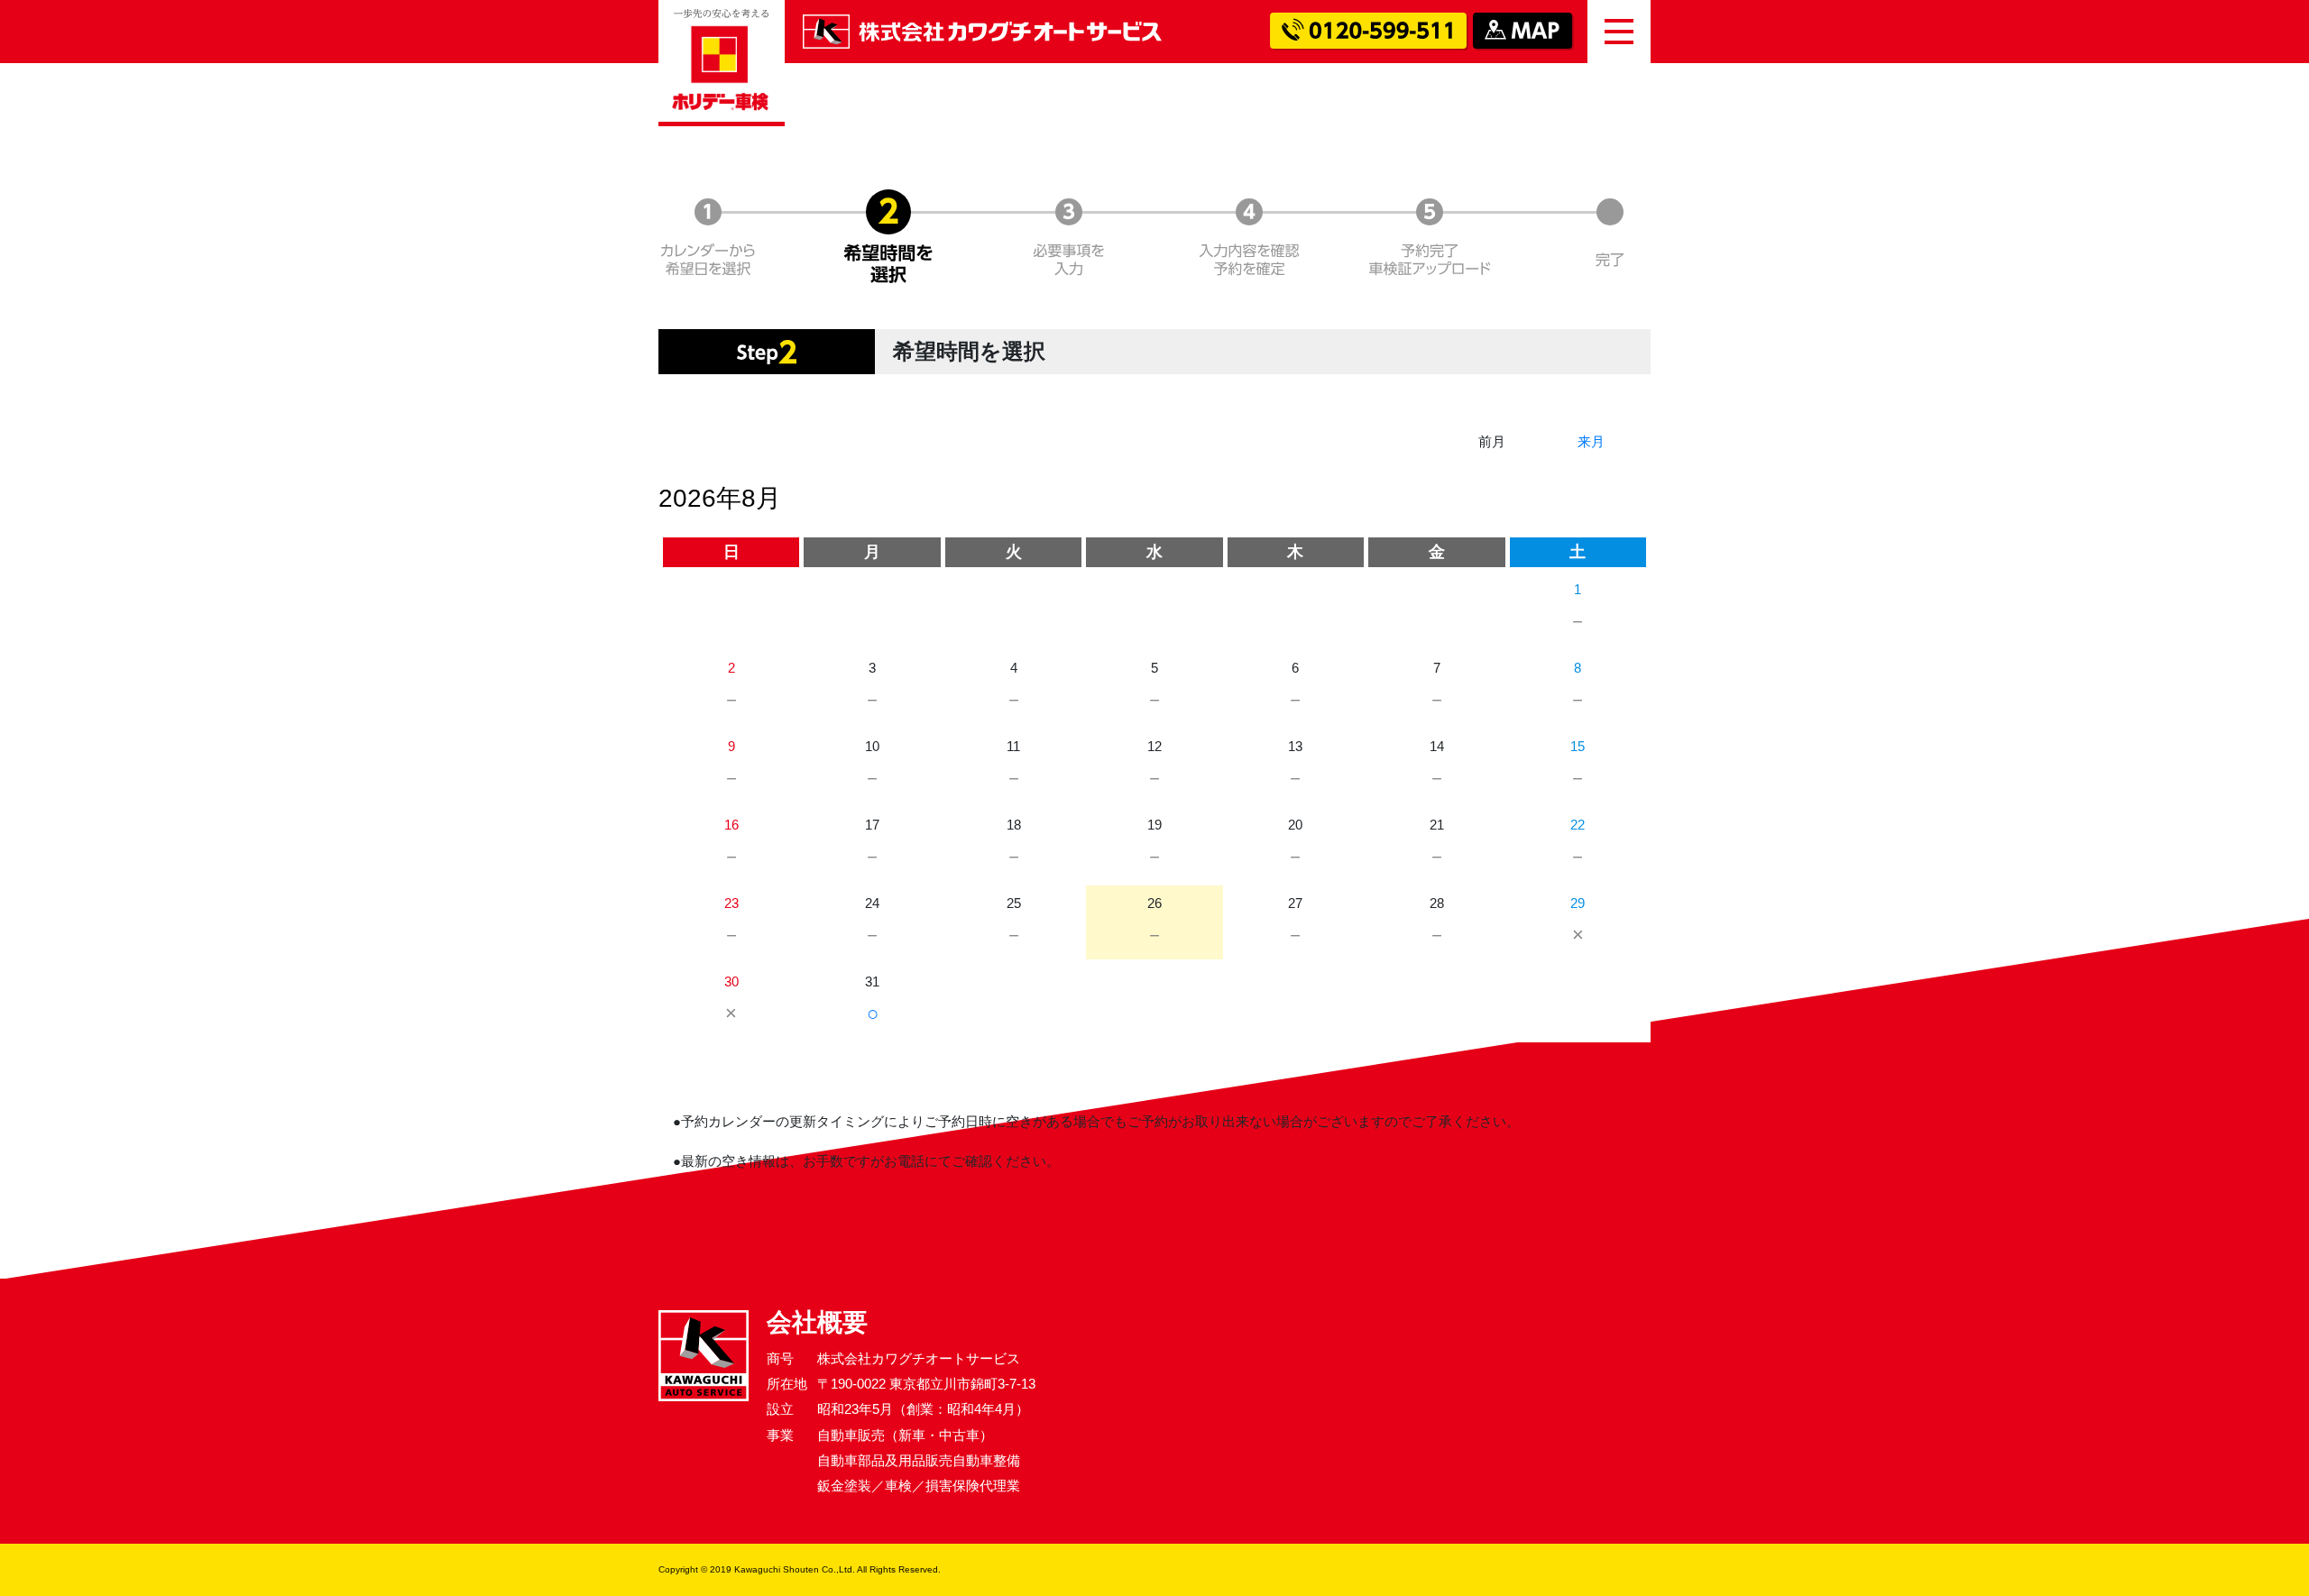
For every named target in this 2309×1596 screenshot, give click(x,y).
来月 (1591, 441)
